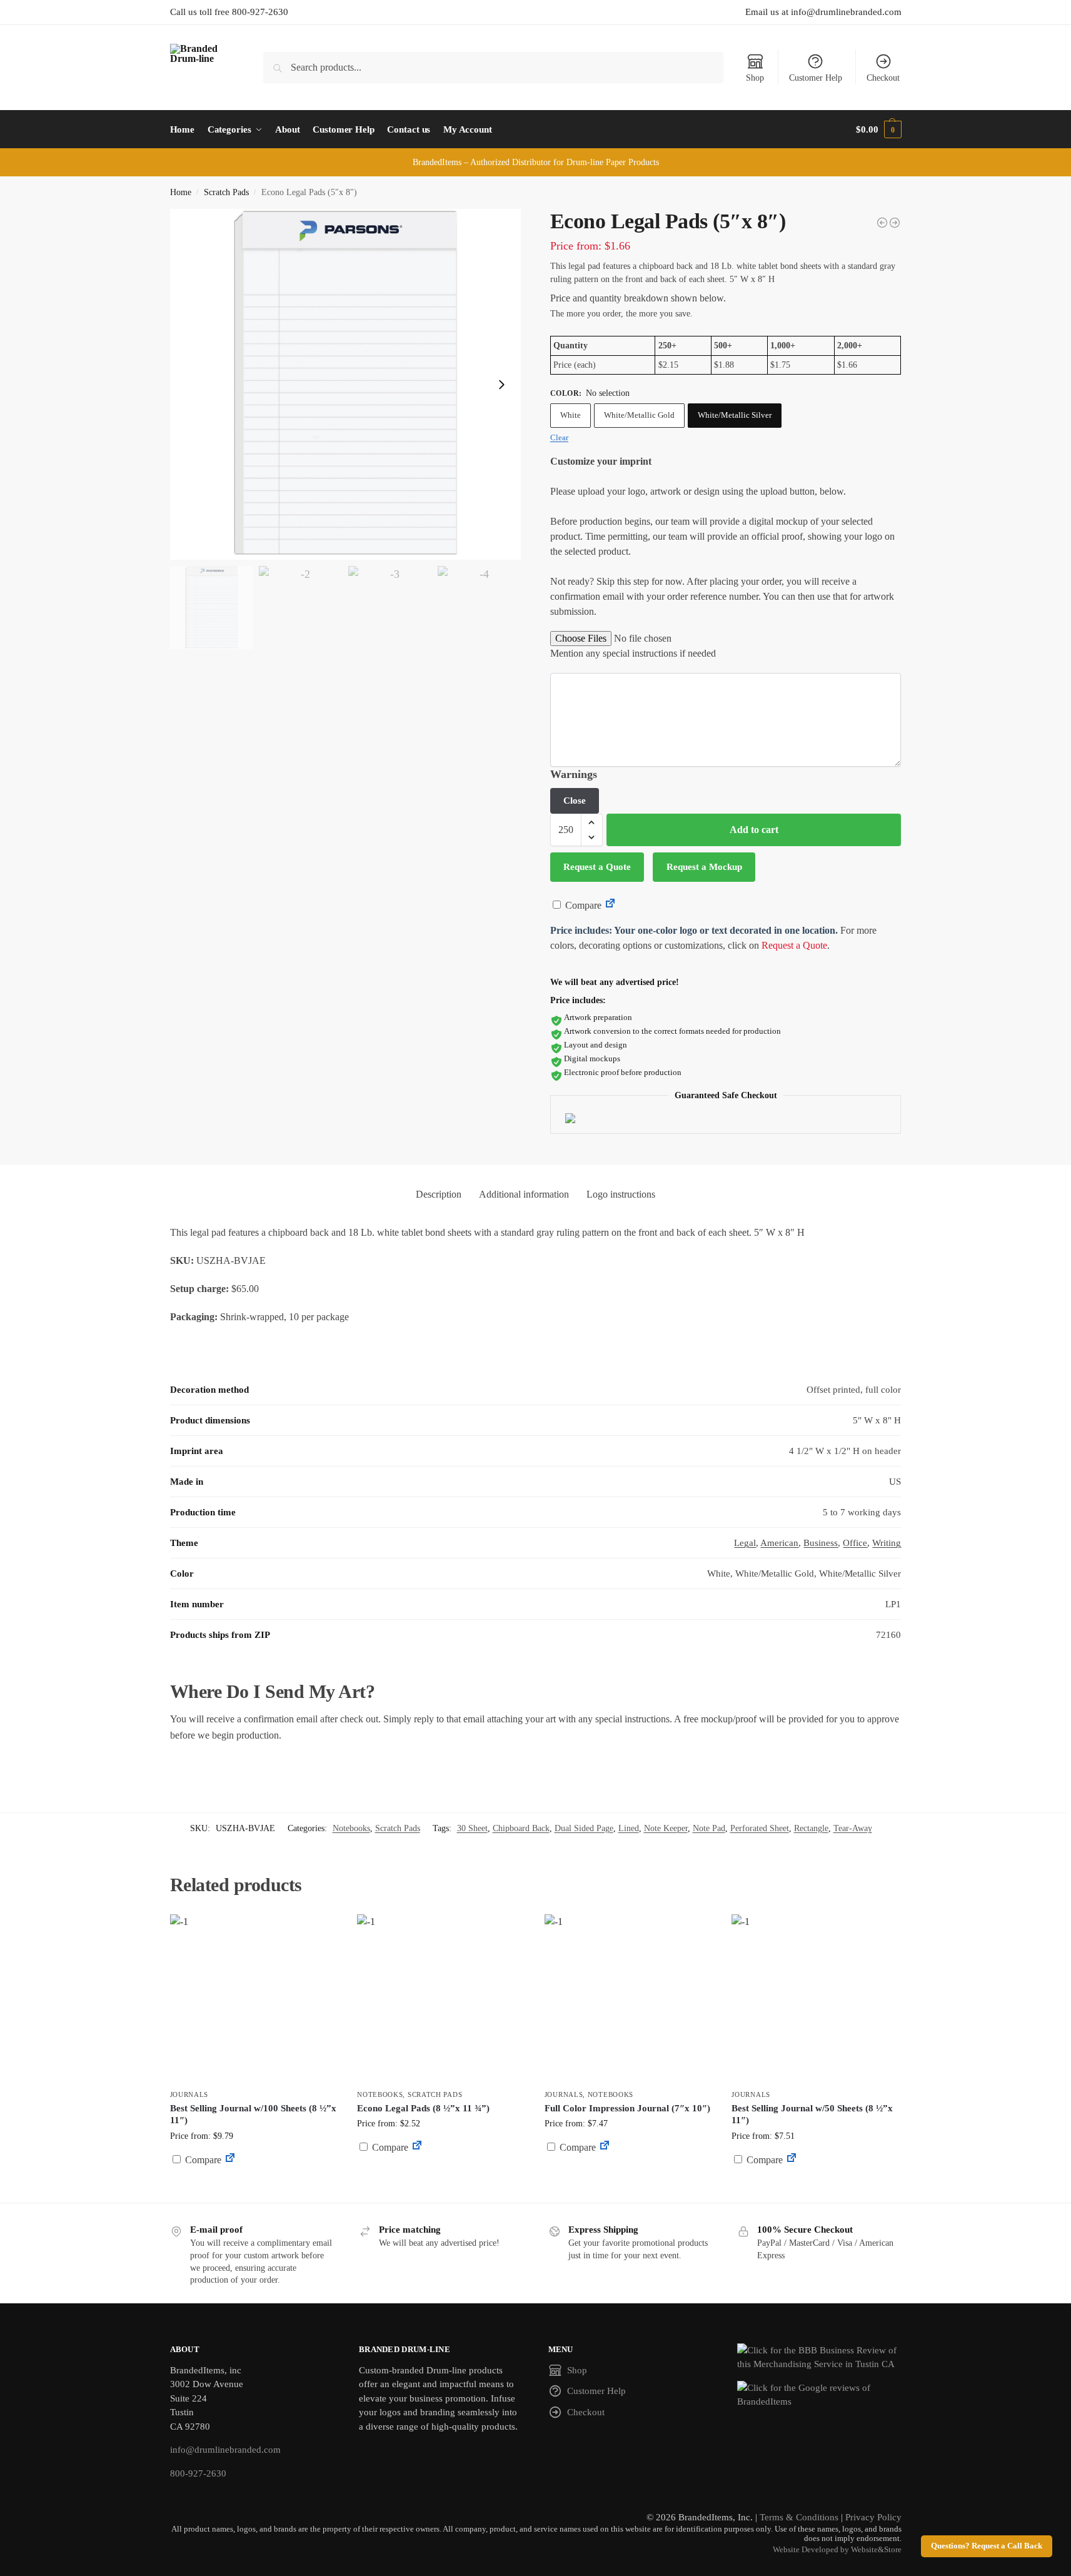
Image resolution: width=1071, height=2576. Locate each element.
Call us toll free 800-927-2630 (229, 12)
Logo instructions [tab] (621, 1194)
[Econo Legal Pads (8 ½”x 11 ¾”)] (441, 1999)
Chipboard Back (521, 1828)
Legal (745, 1543)
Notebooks (351, 1828)
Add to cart (754, 830)
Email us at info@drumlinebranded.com (823, 12)
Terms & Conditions (799, 2517)
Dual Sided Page (584, 1828)
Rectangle (811, 1828)
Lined (629, 1828)
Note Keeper (666, 1828)
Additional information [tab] (524, 1194)
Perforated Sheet (760, 1828)
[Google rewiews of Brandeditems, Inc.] (819, 2395)
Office (855, 1543)
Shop (755, 78)
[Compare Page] (610, 905)
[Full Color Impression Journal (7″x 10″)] (629, 1999)
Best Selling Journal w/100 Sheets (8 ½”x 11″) (253, 2114)
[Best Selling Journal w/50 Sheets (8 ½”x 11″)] (816, 1999)
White (571, 415)
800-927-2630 (198, 2473)
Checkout (883, 78)
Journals (189, 2094)
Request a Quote (597, 867)
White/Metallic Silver (735, 415)
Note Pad (709, 1828)
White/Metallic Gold (639, 415)
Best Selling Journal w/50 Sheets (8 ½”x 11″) (812, 2114)
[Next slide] (501, 385)
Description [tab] (439, 1194)
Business (821, 1543)
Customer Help (816, 78)
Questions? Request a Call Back (987, 2546)
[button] (878, 129)
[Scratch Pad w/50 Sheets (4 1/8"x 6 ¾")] (895, 223)
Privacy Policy (873, 2517)
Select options (254, 2190)
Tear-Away (853, 1828)
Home (181, 192)
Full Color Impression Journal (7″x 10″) (627, 2108)
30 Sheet (472, 1828)
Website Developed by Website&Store (837, 2550)
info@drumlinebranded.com (225, 2450)
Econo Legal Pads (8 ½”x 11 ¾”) (423, 2108)
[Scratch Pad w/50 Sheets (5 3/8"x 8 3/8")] (882, 223)
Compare (582, 905)
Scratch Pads (226, 192)
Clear (559, 437)
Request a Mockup (704, 867)
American (779, 1543)
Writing (887, 1543)
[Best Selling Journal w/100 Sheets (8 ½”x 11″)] (254, 1999)
